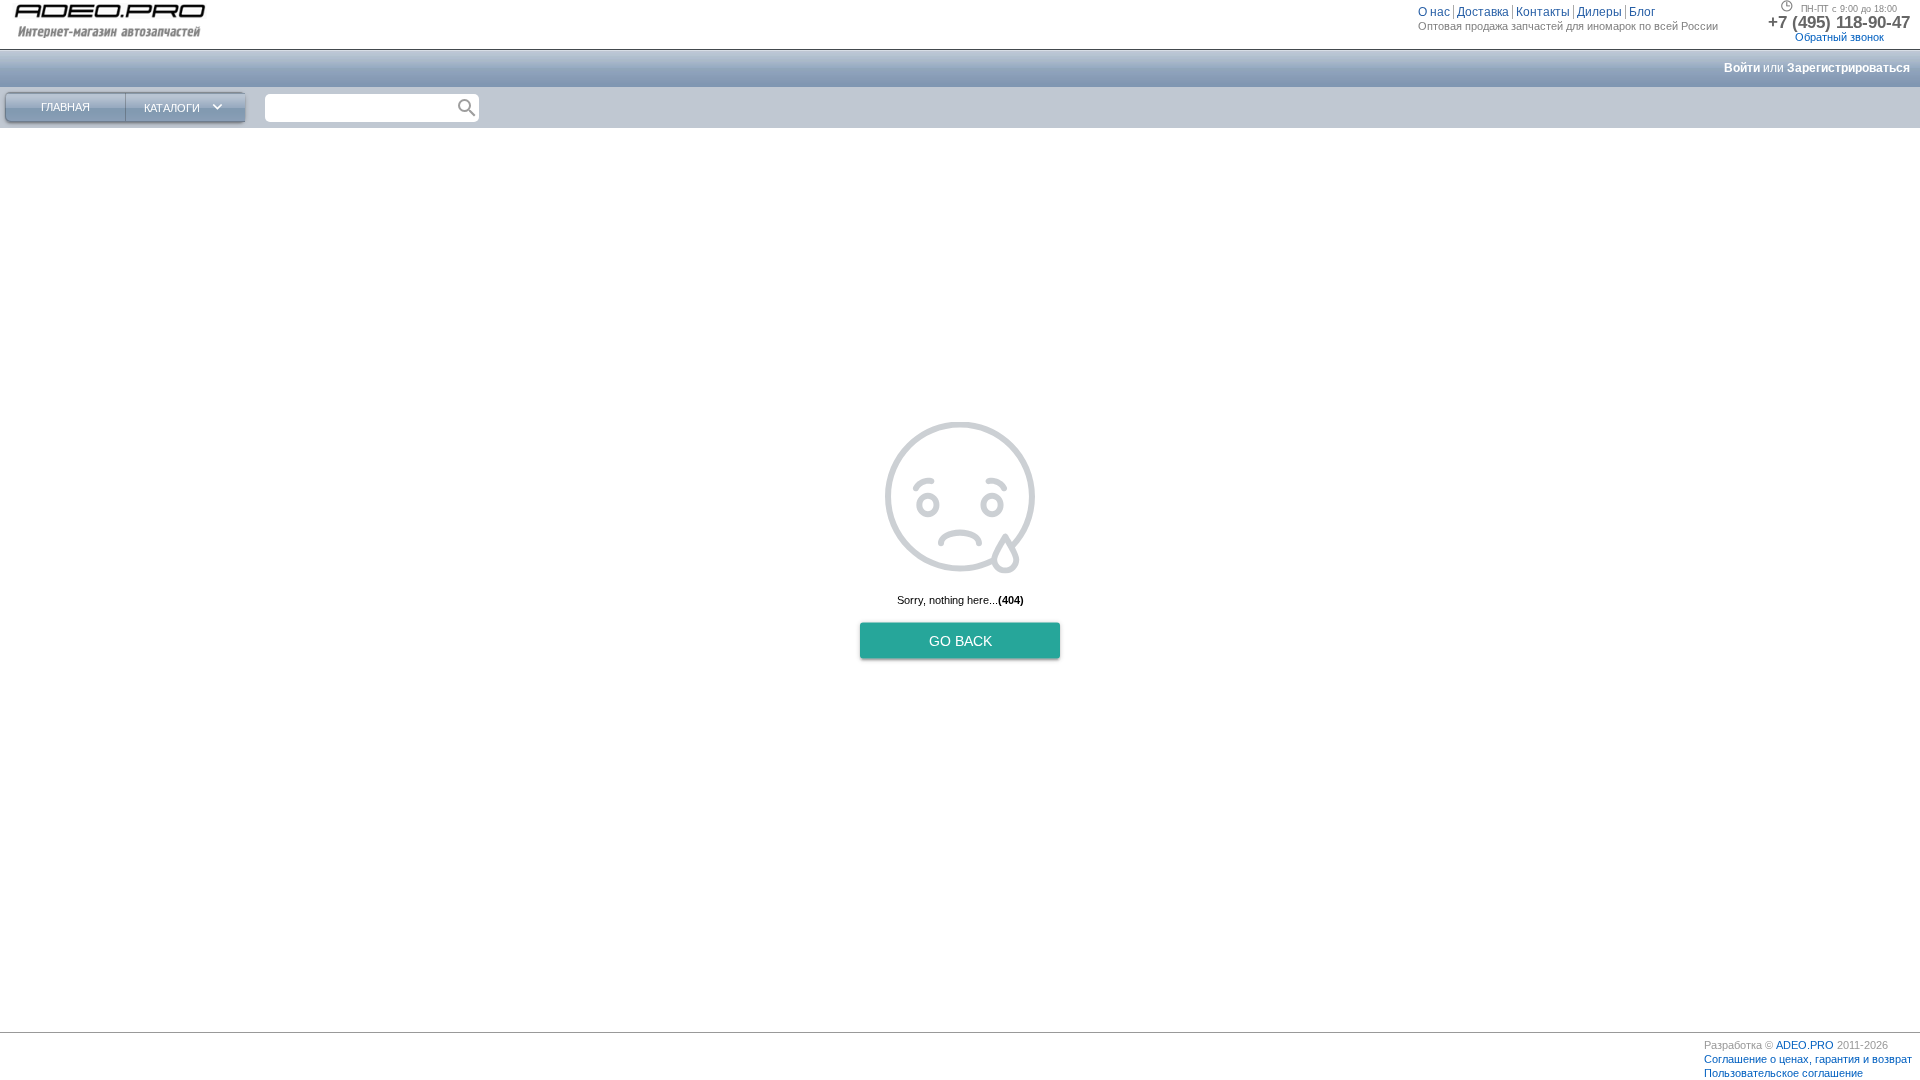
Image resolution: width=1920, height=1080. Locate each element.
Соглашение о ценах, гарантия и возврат (1808, 1059)
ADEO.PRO (1805, 1045)
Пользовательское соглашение (1783, 1073)
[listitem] (1436, 12)
